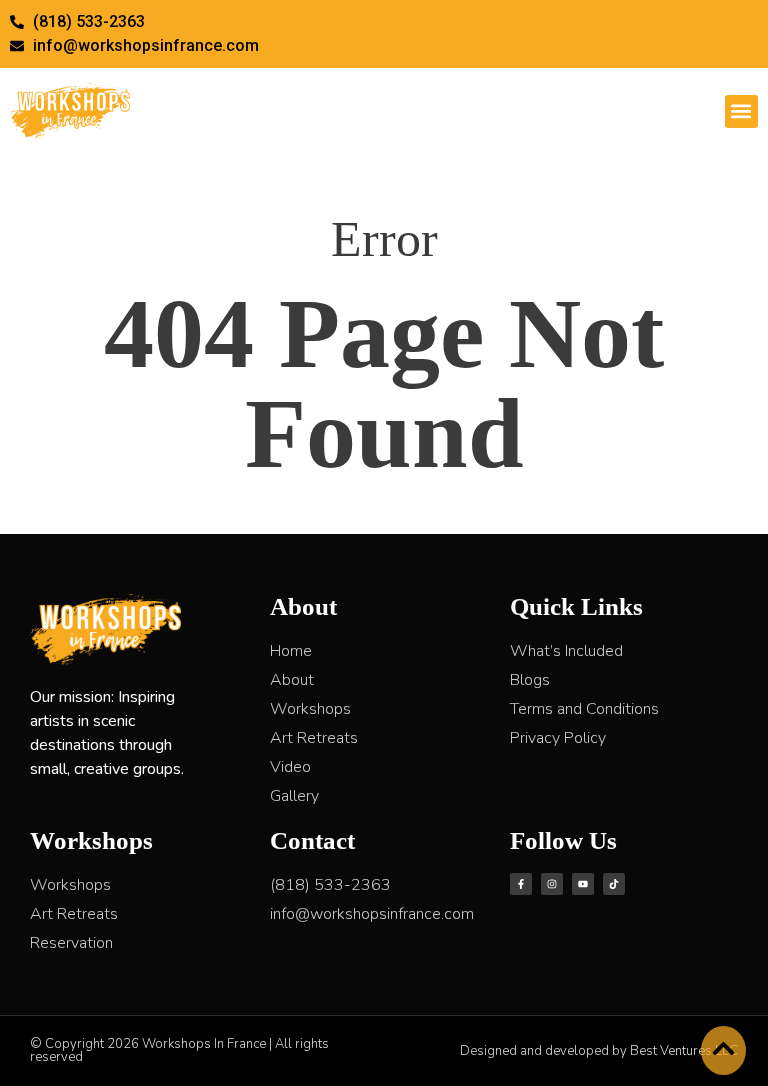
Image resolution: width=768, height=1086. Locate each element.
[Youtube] (583, 884)
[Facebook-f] (521, 884)
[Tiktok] (614, 884)
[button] (741, 111)
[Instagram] (552, 884)
